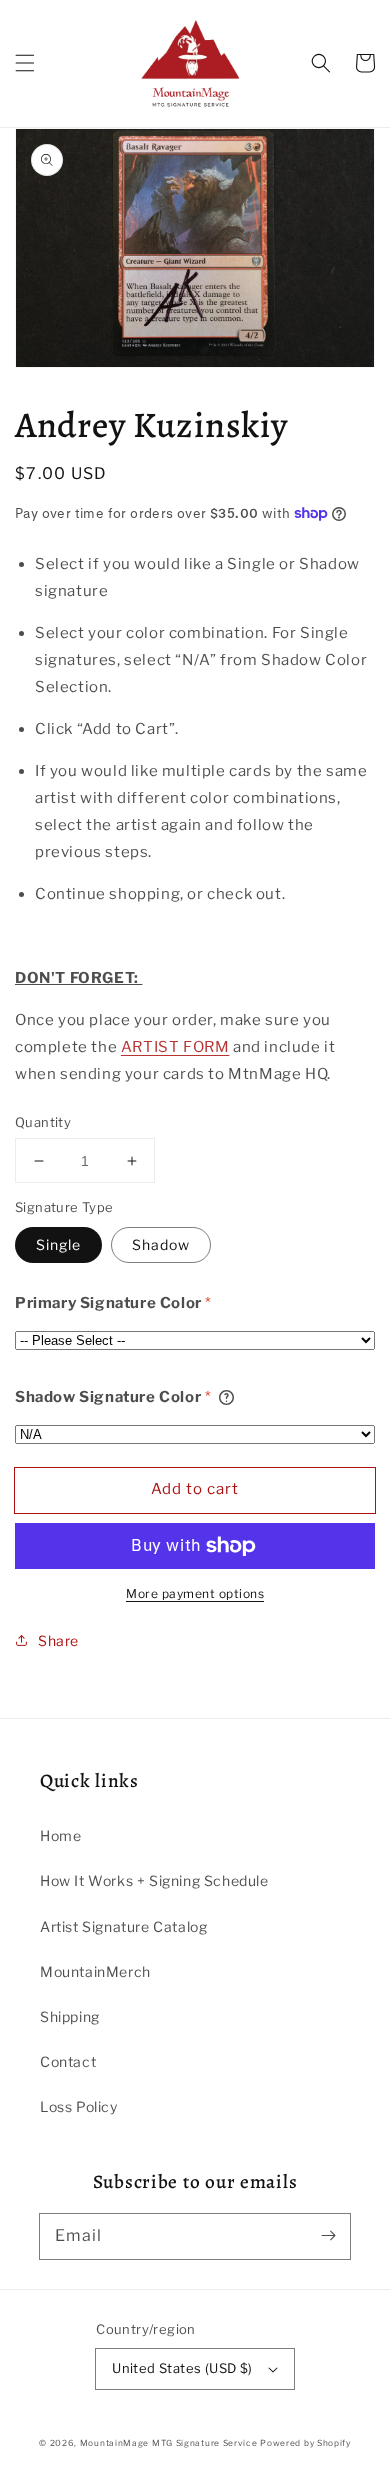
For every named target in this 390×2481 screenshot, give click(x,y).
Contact (68, 2061)
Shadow (161, 1244)
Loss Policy (79, 2106)
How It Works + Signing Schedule (154, 1880)
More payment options (195, 1593)
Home (60, 1835)
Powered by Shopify (305, 2443)
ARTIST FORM (175, 1047)
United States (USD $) (182, 2368)
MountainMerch (95, 1971)
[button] (25, 63)
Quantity (43, 1122)
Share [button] (58, 1640)
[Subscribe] (328, 2236)
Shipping (70, 2016)
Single (58, 1244)
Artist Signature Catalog (123, 1926)
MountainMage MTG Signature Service (169, 2443)
